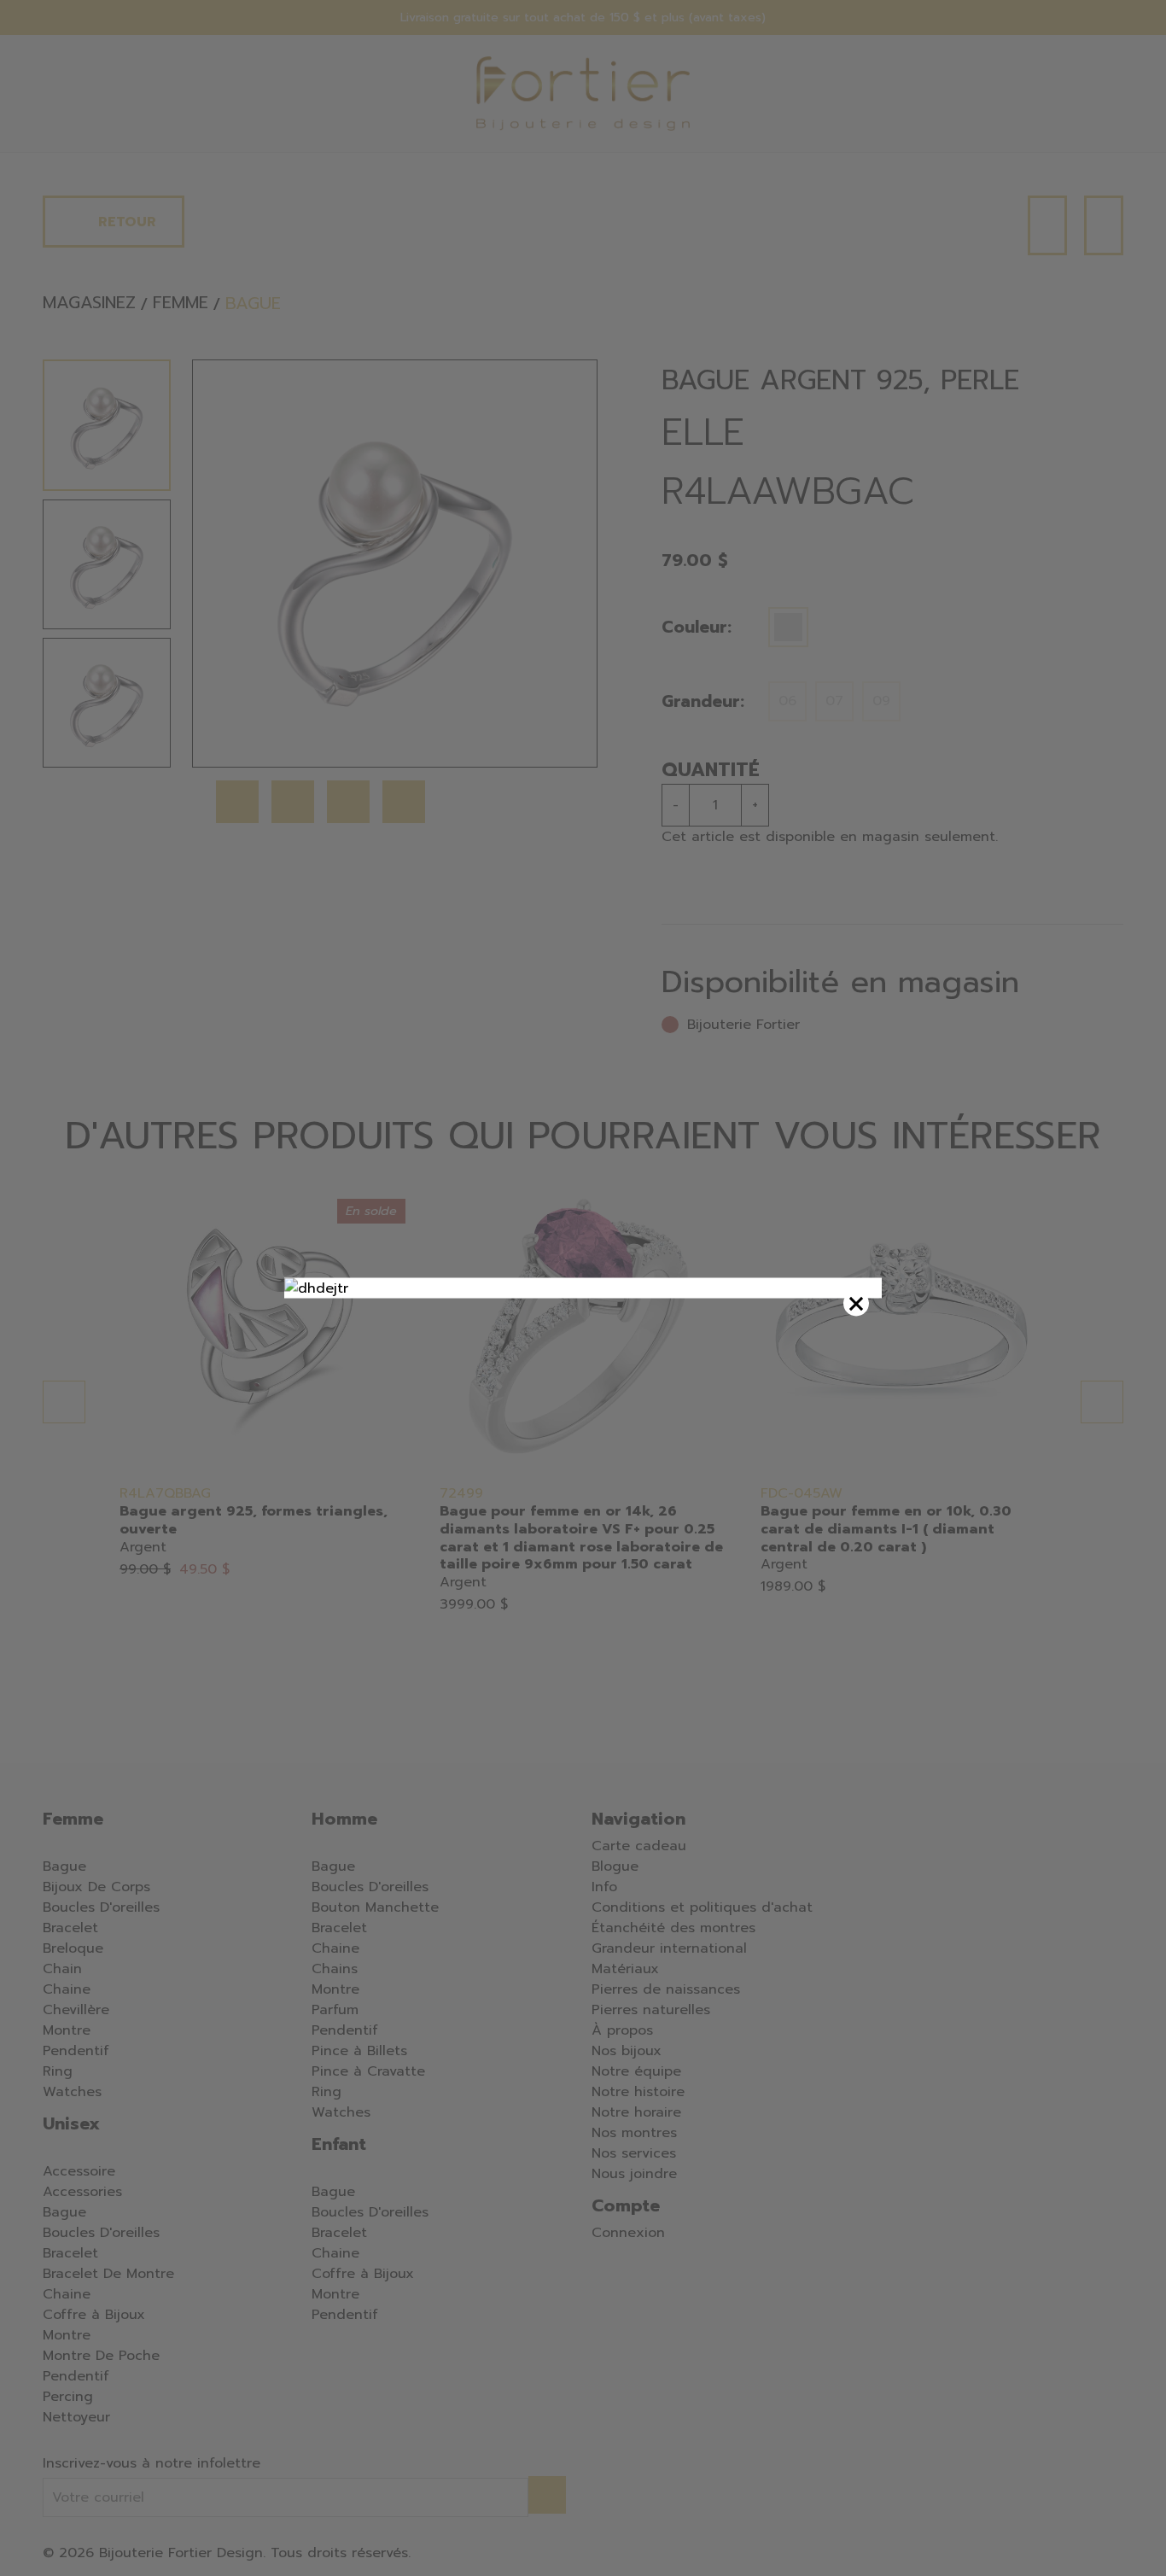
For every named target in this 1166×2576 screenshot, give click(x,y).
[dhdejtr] (583, 1288)
